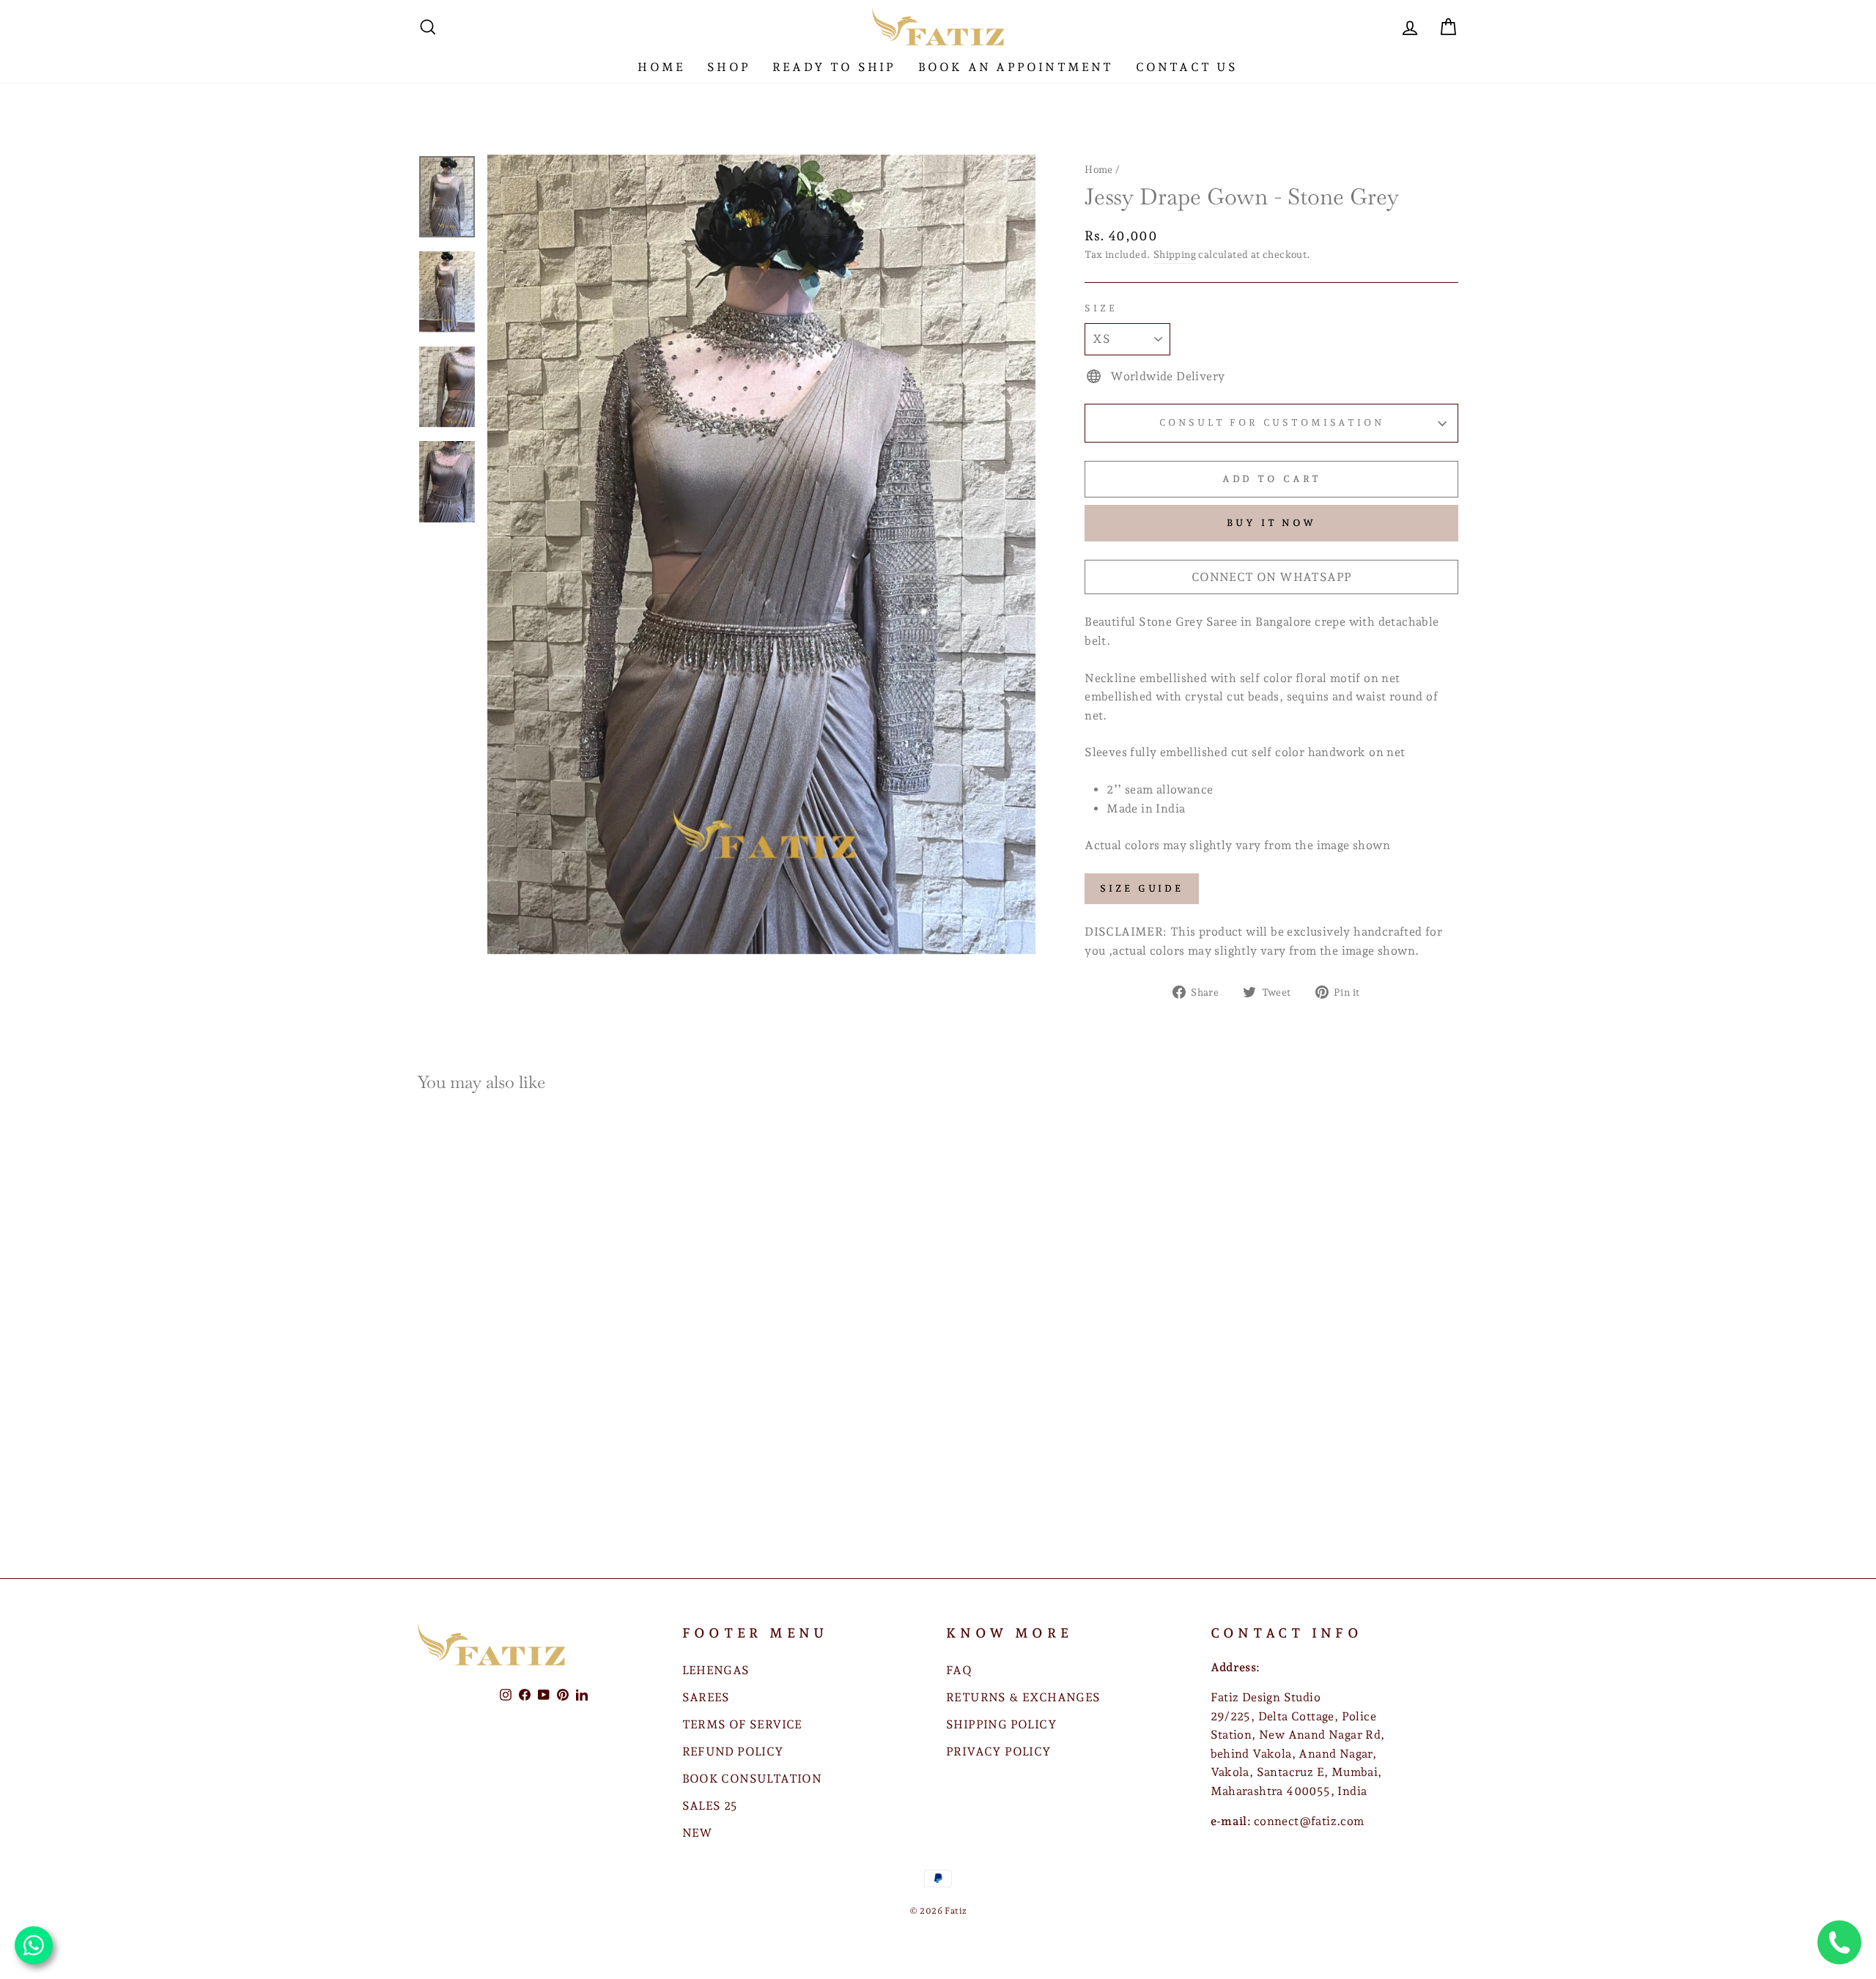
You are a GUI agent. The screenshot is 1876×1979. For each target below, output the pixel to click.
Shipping (1175, 254)
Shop (729, 67)
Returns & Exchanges (1023, 1697)
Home (661, 67)
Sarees (706, 1697)
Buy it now (1271, 523)
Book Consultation (752, 1779)
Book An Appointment (1016, 67)
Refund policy (733, 1751)
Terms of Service (742, 1724)
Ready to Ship (834, 67)
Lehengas (716, 1670)
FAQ (959, 1670)
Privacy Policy (999, 1751)
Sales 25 (710, 1806)
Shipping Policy (1001, 1724)
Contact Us (1187, 67)
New (698, 1833)
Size (1101, 308)
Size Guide (1142, 888)
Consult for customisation (1272, 422)
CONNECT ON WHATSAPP (1272, 577)
